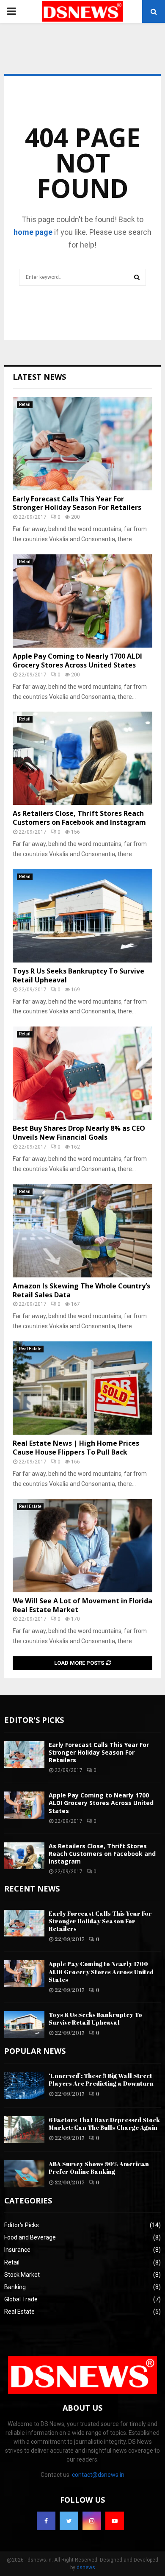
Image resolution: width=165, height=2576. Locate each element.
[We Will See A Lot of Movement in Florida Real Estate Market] (82, 1546)
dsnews (86, 2568)
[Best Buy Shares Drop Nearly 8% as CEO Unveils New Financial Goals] (82, 1073)
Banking (15, 2287)
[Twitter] (69, 2521)
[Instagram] (92, 2521)
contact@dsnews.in (98, 2475)
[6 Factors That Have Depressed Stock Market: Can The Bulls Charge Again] (24, 2130)
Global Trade (21, 2299)
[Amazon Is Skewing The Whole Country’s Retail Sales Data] (82, 1231)
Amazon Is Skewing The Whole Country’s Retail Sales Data (81, 1290)
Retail (25, 405)
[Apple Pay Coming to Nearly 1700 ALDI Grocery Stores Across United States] (82, 601)
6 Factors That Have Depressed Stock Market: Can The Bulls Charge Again (104, 2124)
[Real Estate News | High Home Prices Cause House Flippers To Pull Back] (82, 1388)
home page (33, 232)
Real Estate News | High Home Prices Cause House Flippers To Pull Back (76, 1448)
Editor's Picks (22, 2225)
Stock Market (22, 2275)
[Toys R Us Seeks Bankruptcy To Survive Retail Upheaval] (82, 916)
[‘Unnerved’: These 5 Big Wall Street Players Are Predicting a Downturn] (24, 2085)
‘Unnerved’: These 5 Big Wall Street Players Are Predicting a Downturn (101, 2079)
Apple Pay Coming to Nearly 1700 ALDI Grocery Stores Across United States (77, 661)
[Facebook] (46, 2521)
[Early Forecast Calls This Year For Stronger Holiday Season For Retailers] (82, 444)
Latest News (39, 377)
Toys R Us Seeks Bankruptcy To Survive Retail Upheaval (78, 975)
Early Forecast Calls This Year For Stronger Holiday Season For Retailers (77, 503)
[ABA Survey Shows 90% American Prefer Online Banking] (24, 2174)
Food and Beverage (30, 2237)
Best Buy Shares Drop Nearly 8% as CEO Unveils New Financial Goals (79, 1133)
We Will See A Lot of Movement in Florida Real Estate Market (82, 1605)
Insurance (17, 2250)
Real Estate (30, 1349)
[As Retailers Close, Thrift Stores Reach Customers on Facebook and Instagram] (82, 758)
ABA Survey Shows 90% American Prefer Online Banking (99, 2168)
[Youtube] (115, 2521)
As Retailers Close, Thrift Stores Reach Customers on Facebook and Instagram (79, 818)
